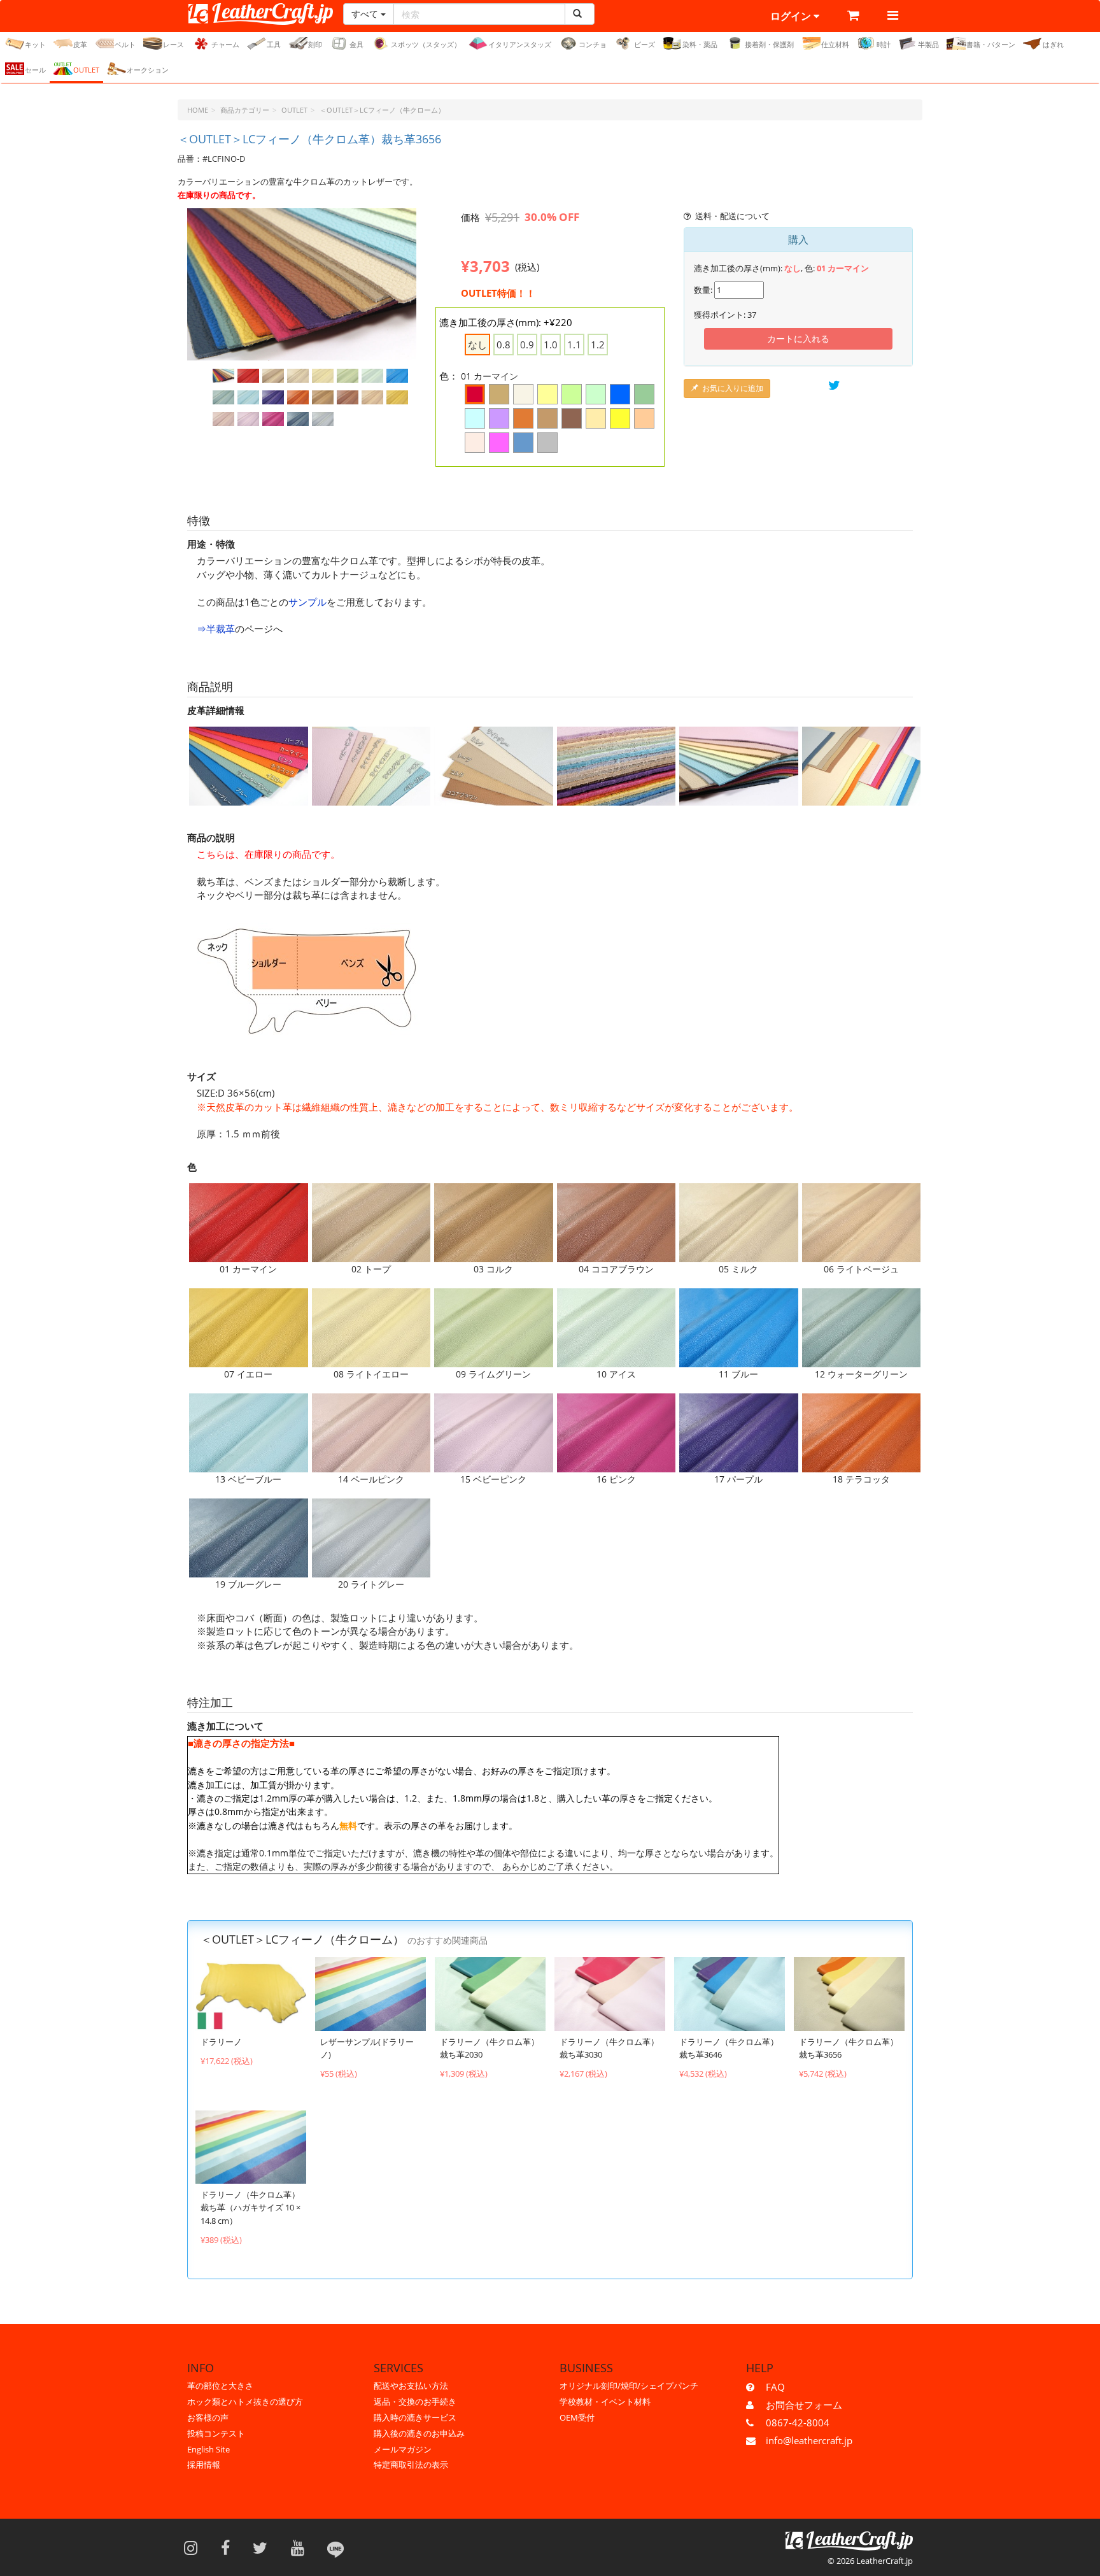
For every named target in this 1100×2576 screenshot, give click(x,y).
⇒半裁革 (216, 629)
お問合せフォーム (804, 2405)
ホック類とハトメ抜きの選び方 (245, 2402)
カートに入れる (798, 338)
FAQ (775, 2387)
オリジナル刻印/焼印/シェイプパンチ (629, 2386)
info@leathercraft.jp (809, 2440)
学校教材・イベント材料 (605, 2402)
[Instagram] (195, 2547)
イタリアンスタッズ (520, 44)
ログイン (792, 16)
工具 (274, 44)
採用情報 (204, 2465)
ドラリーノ (221, 2042)
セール (35, 70)
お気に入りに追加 (733, 388)
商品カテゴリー (245, 110)
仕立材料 (835, 44)
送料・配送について (732, 216)
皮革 (80, 44)
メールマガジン (403, 2449)
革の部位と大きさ (220, 2386)
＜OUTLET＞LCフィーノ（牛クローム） (382, 110)
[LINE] (335, 2547)
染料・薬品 (700, 44)
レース (173, 44)
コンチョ (593, 44)
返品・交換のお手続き (415, 2402)
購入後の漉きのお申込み (419, 2433)
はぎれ (1053, 44)
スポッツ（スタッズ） (426, 44)
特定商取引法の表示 (411, 2465)
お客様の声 (208, 2417)
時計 (884, 44)
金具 (356, 44)
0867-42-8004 (798, 2423)
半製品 (928, 44)
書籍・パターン (991, 44)
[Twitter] (264, 2547)
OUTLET (86, 70)
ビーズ (645, 44)
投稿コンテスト (216, 2433)
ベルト (125, 44)
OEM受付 (577, 2417)
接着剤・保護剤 (769, 44)
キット (35, 44)
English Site (208, 2449)
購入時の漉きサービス (415, 2417)
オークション (148, 70)
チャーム (225, 44)
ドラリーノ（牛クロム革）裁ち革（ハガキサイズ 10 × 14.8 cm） (250, 2208)
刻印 (315, 44)
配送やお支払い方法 (411, 2386)
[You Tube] (302, 2547)
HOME (198, 110)
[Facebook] (229, 2547)
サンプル (307, 602)
